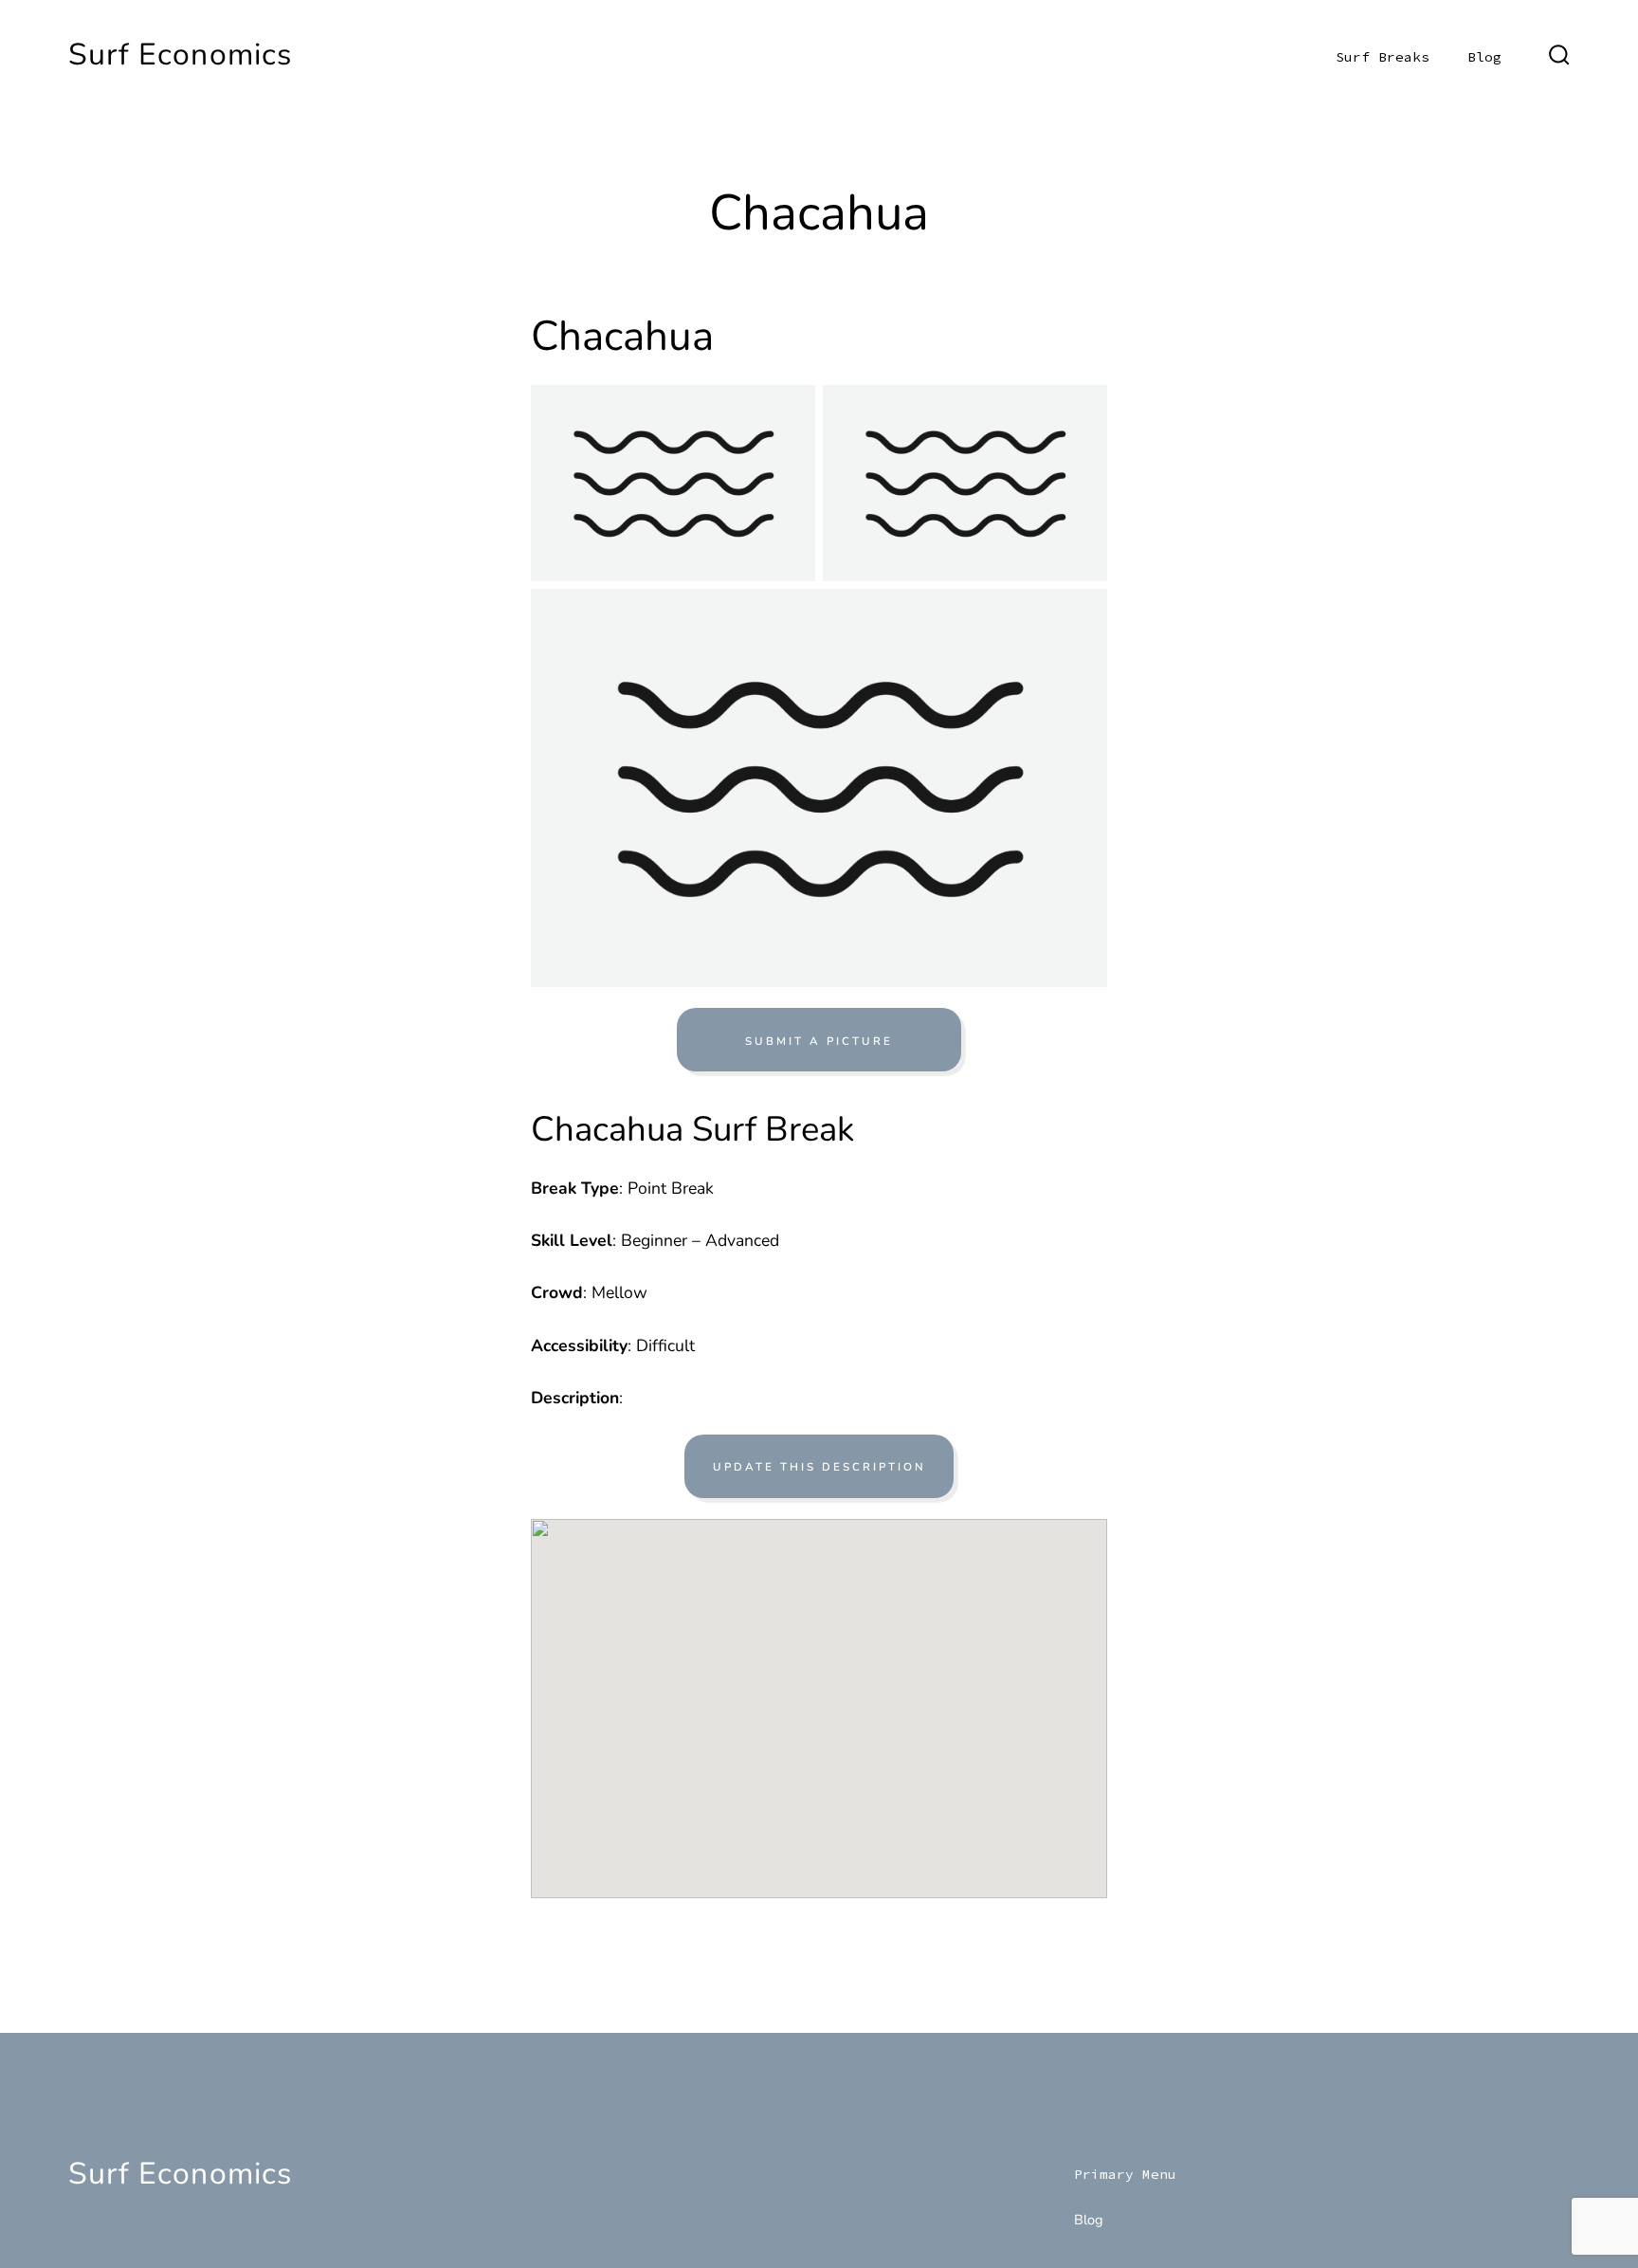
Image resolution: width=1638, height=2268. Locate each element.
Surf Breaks (1383, 57)
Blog (1484, 57)
